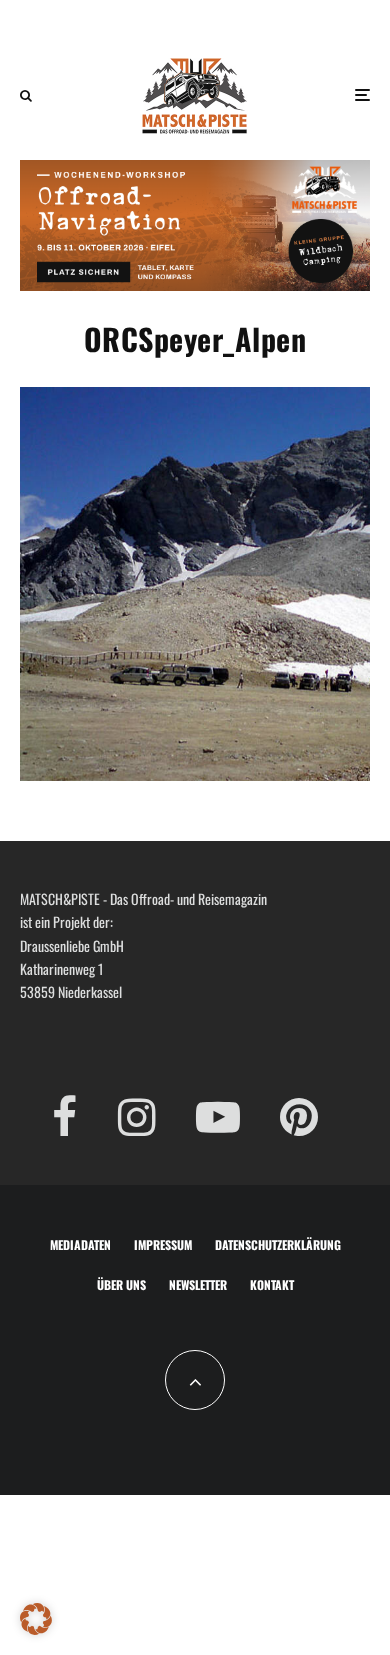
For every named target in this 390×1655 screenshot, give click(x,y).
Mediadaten (80, 1244)
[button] (36, 1619)
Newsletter (198, 1284)
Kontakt (272, 1284)
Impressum (163, 1244)
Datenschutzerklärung (278, 1244)
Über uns (121, 1284)
